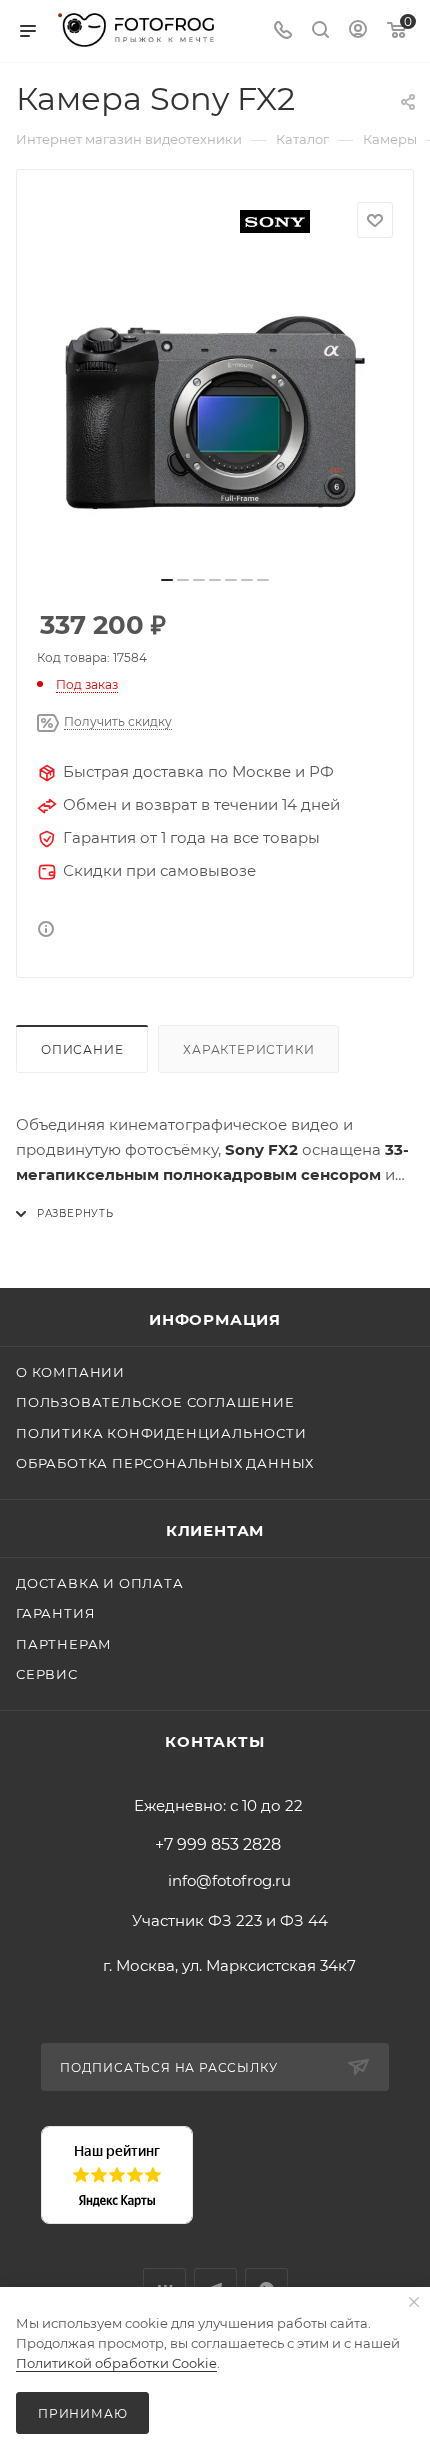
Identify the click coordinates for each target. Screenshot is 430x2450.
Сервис (47, 1674)
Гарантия (55, 1613)
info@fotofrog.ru (229, 1880)
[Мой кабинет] (358, 31)
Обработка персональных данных (165, 1463)
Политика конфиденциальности (161, 1433)
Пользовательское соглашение (155, 1402)
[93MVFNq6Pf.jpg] (215, 413)
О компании (70, 1372)
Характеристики (248, 1049)
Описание (82, 1049)
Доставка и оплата (100, 1583)
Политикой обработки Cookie (116, 2363)
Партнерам (64, 1644)
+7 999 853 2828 (218, 1845)
